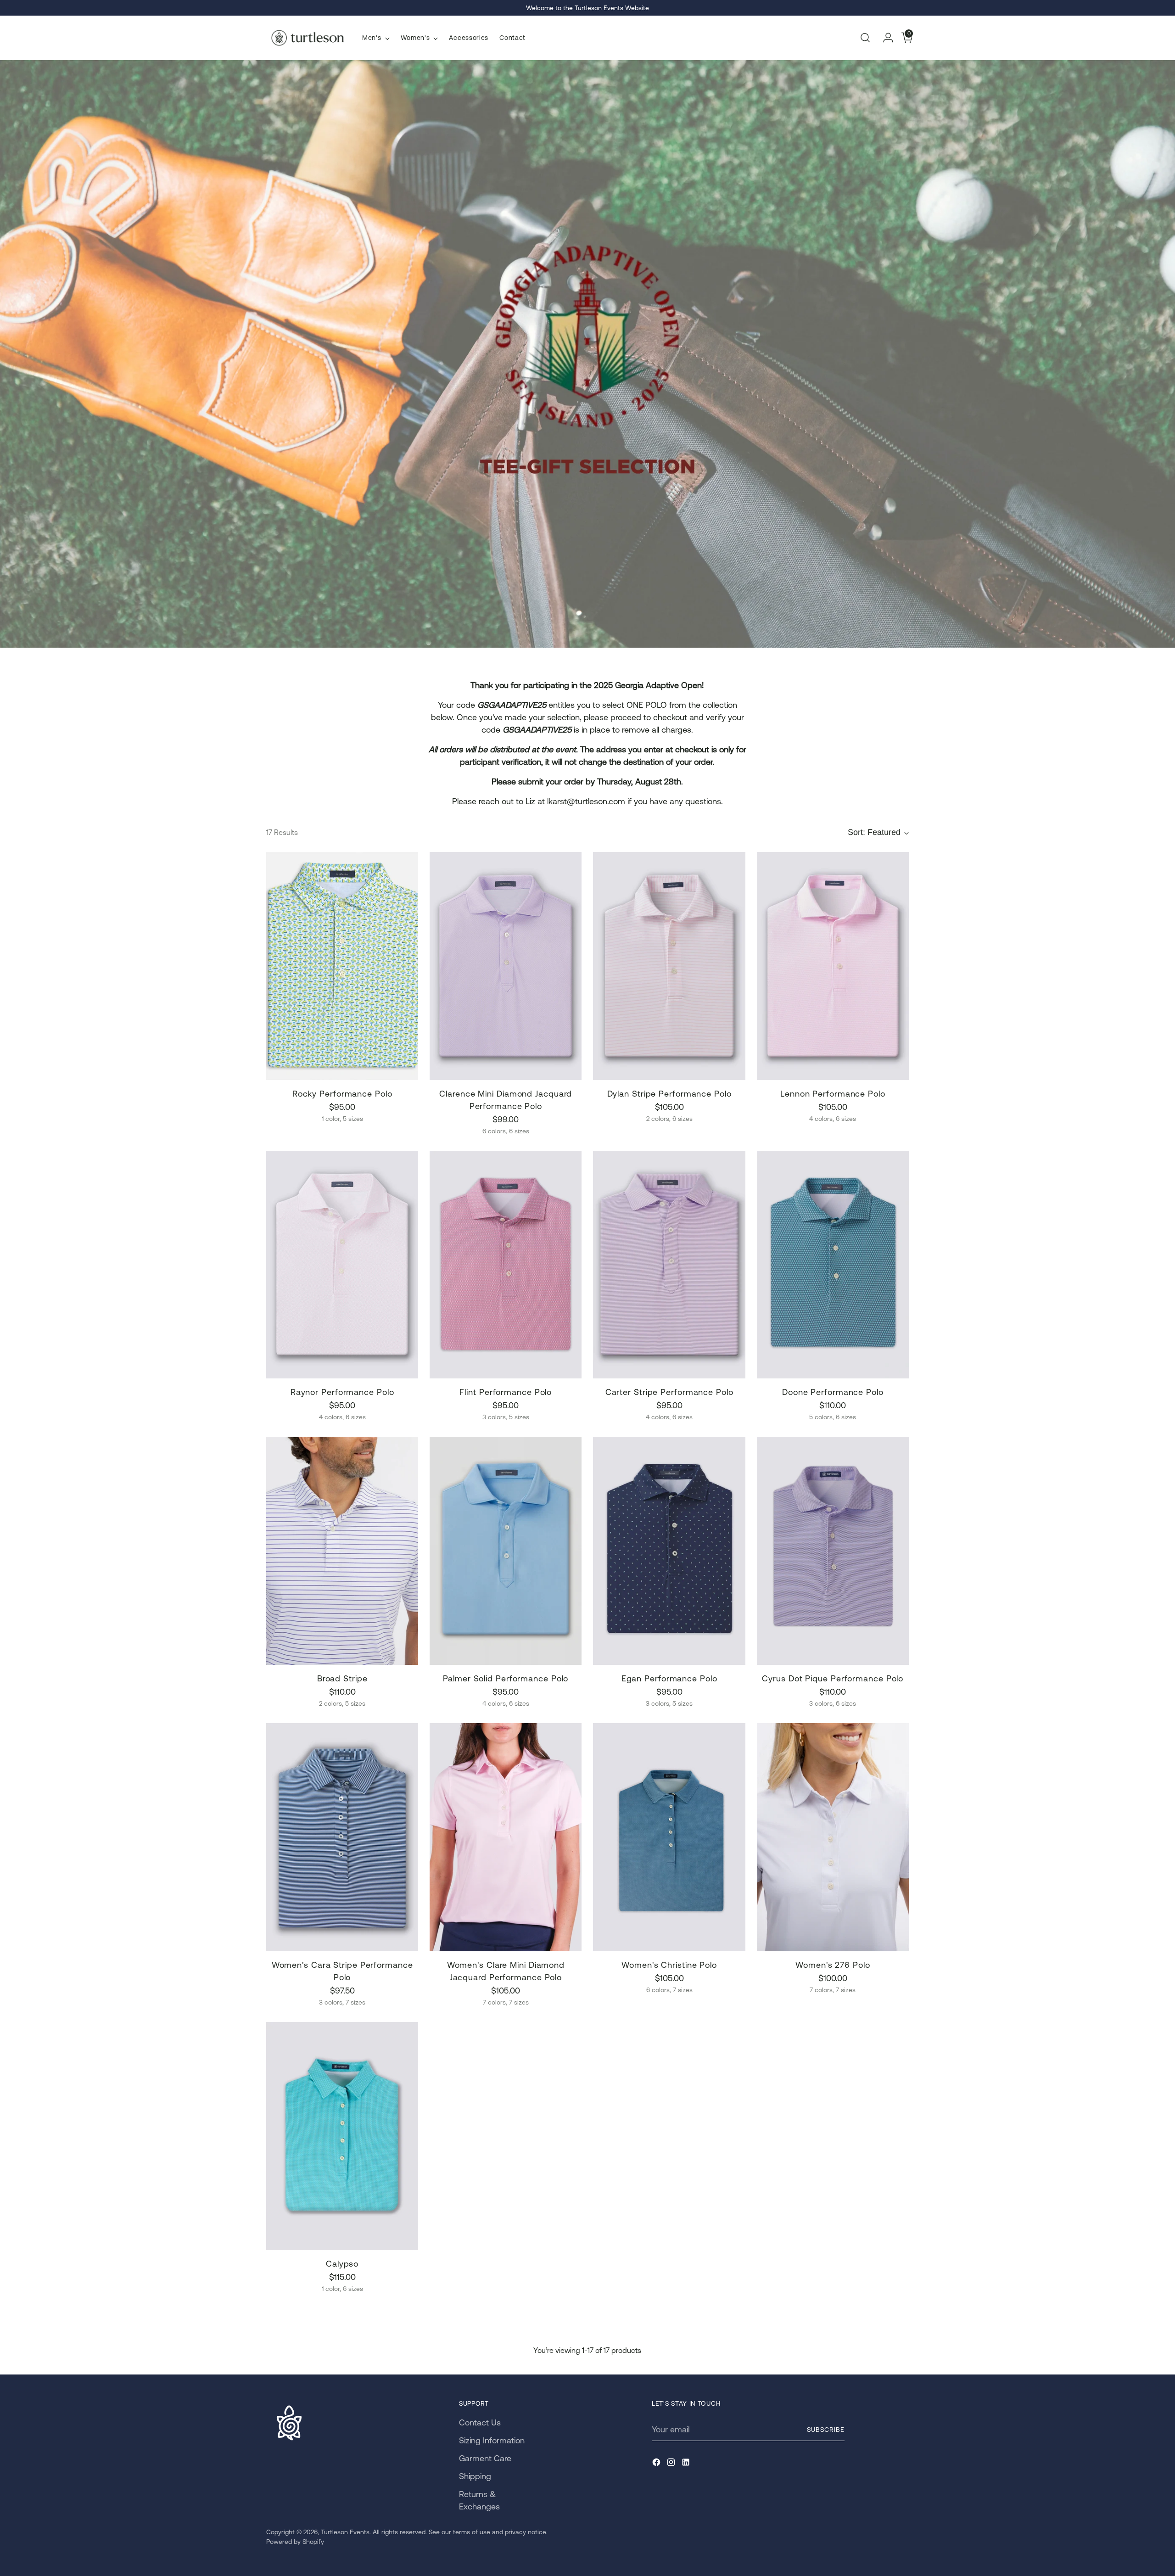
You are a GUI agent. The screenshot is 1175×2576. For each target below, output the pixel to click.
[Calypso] (342, 2136)
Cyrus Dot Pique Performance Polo (833, 1678)
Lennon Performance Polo (833, 1094)
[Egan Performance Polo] (669, 1551)
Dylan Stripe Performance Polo (669, 1094)
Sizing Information (492, 2440)
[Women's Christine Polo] (669, 1837)
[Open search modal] (865, 38)
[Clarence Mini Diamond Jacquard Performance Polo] (506, 966)
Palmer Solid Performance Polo (506, 1678)
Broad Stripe (342, 1678)
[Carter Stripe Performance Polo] (669, 1265)
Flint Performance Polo (506, 1392)
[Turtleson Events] (308, 38)
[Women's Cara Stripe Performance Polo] (342, 1837)
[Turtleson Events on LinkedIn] (687, 2464)
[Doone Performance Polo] (833, 1265)
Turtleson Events (345, 2532)
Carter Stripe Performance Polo (669, 1392)
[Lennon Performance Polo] (833, 966)
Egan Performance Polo (669, 1678)
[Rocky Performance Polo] (342, 966)
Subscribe (826, 2430)
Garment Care (485, 2458)
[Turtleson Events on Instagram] (672, 2464)
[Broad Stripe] (342, 1551)
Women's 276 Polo (833, 1965)
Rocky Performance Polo (342, 1094)
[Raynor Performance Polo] (342, 1265)
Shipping (475, 2476)
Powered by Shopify (295, 2542)
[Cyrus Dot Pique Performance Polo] (833, 1551)
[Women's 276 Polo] (833, 1837)
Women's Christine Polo (669, 1965)
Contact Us (480, 2422)
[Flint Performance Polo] (506, 1265)
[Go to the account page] (884, 38)
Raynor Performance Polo (342, 1392)
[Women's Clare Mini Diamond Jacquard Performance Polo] (506, 1837)
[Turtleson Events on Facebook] (657, 2464)
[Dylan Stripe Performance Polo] (669, 966)
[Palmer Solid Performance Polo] (506, 1551)
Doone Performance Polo (833, 1392)
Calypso (342, 2264)
